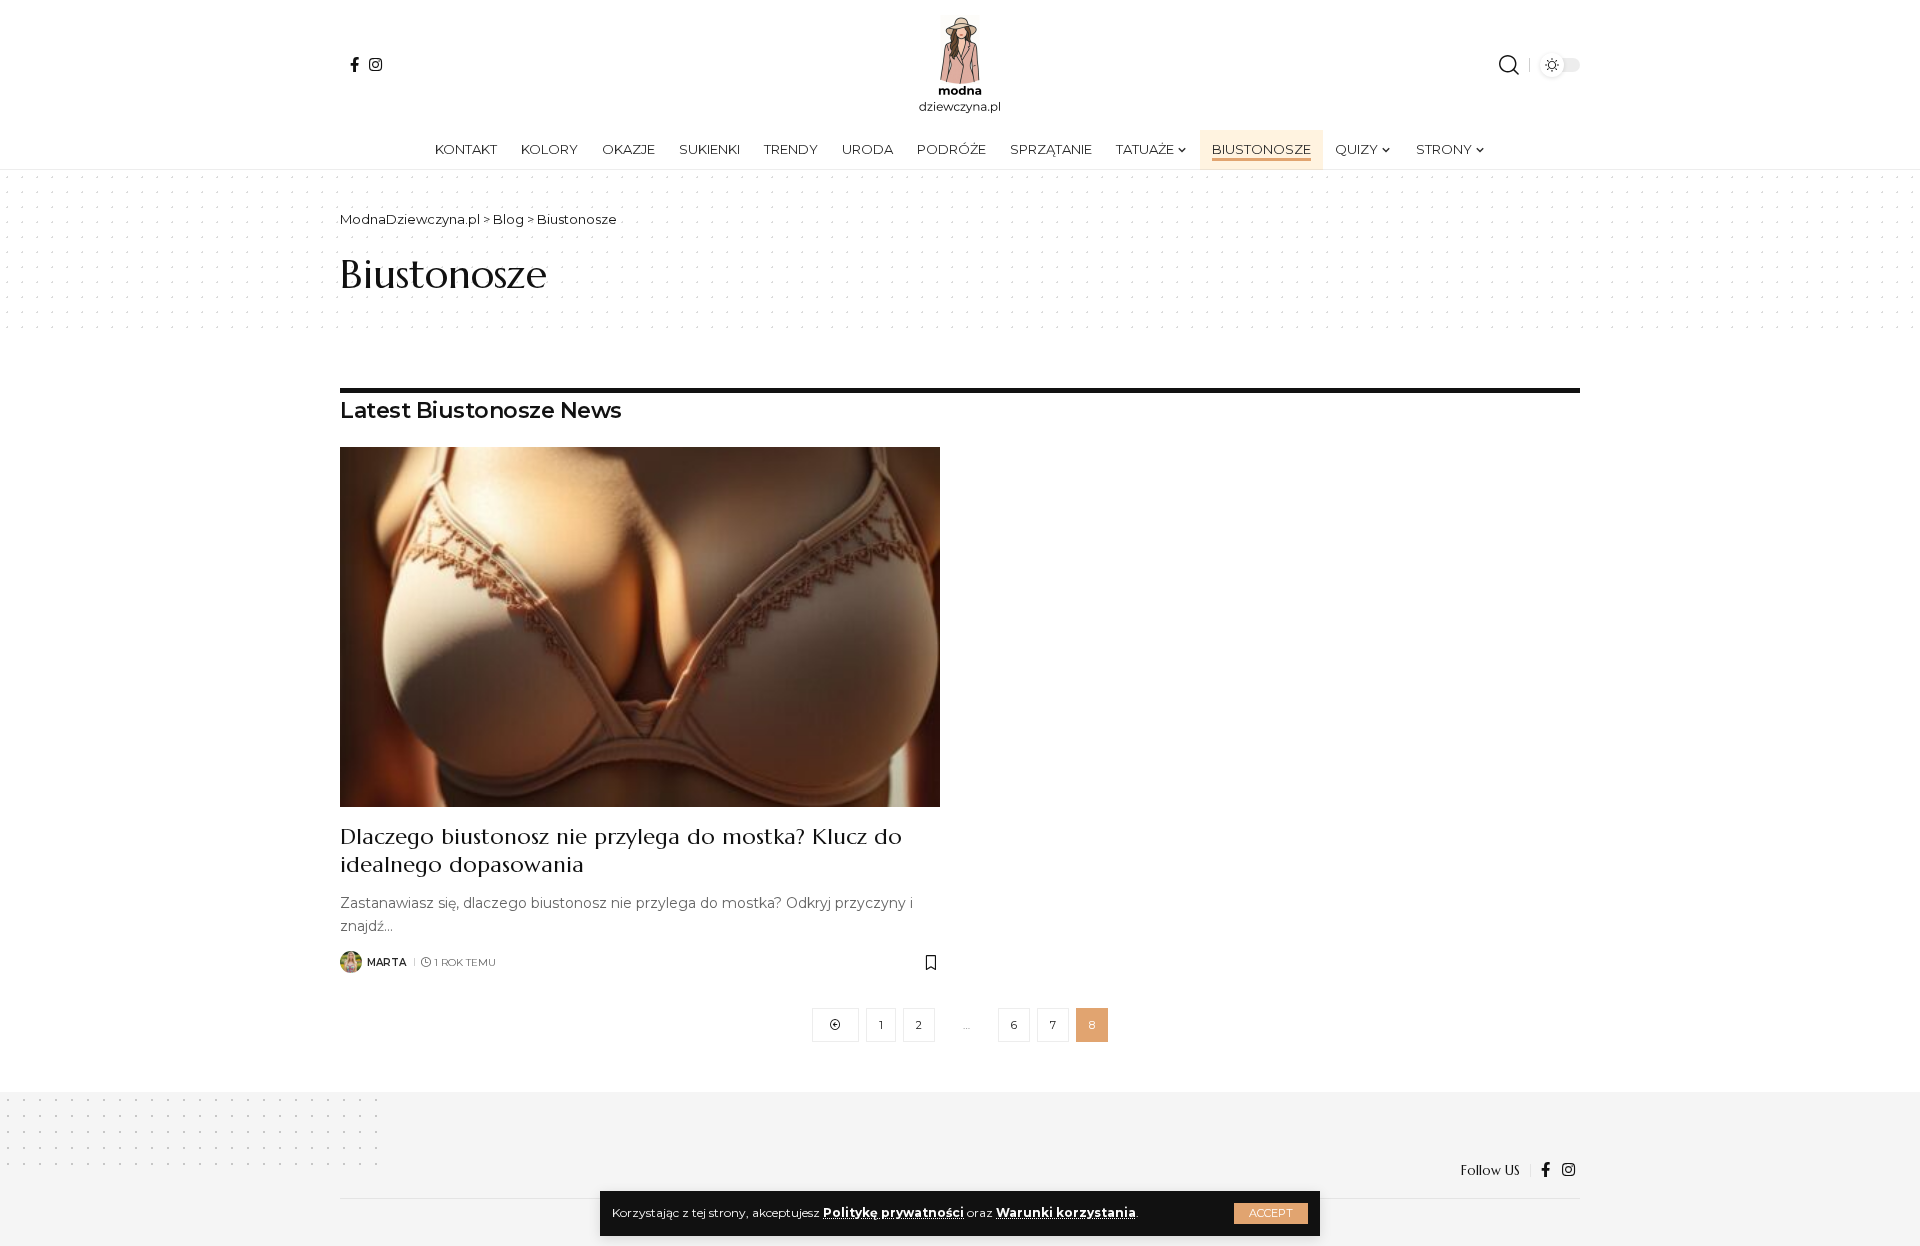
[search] (1509, 65)
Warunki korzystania (1066, 1212)
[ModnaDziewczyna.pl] (960, 65)
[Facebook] (354, 64)
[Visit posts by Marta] (351, 962)
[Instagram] (375, 64)
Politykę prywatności (893, 1212)
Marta (386, 962)
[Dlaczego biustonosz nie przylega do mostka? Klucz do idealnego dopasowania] (640, 627)
